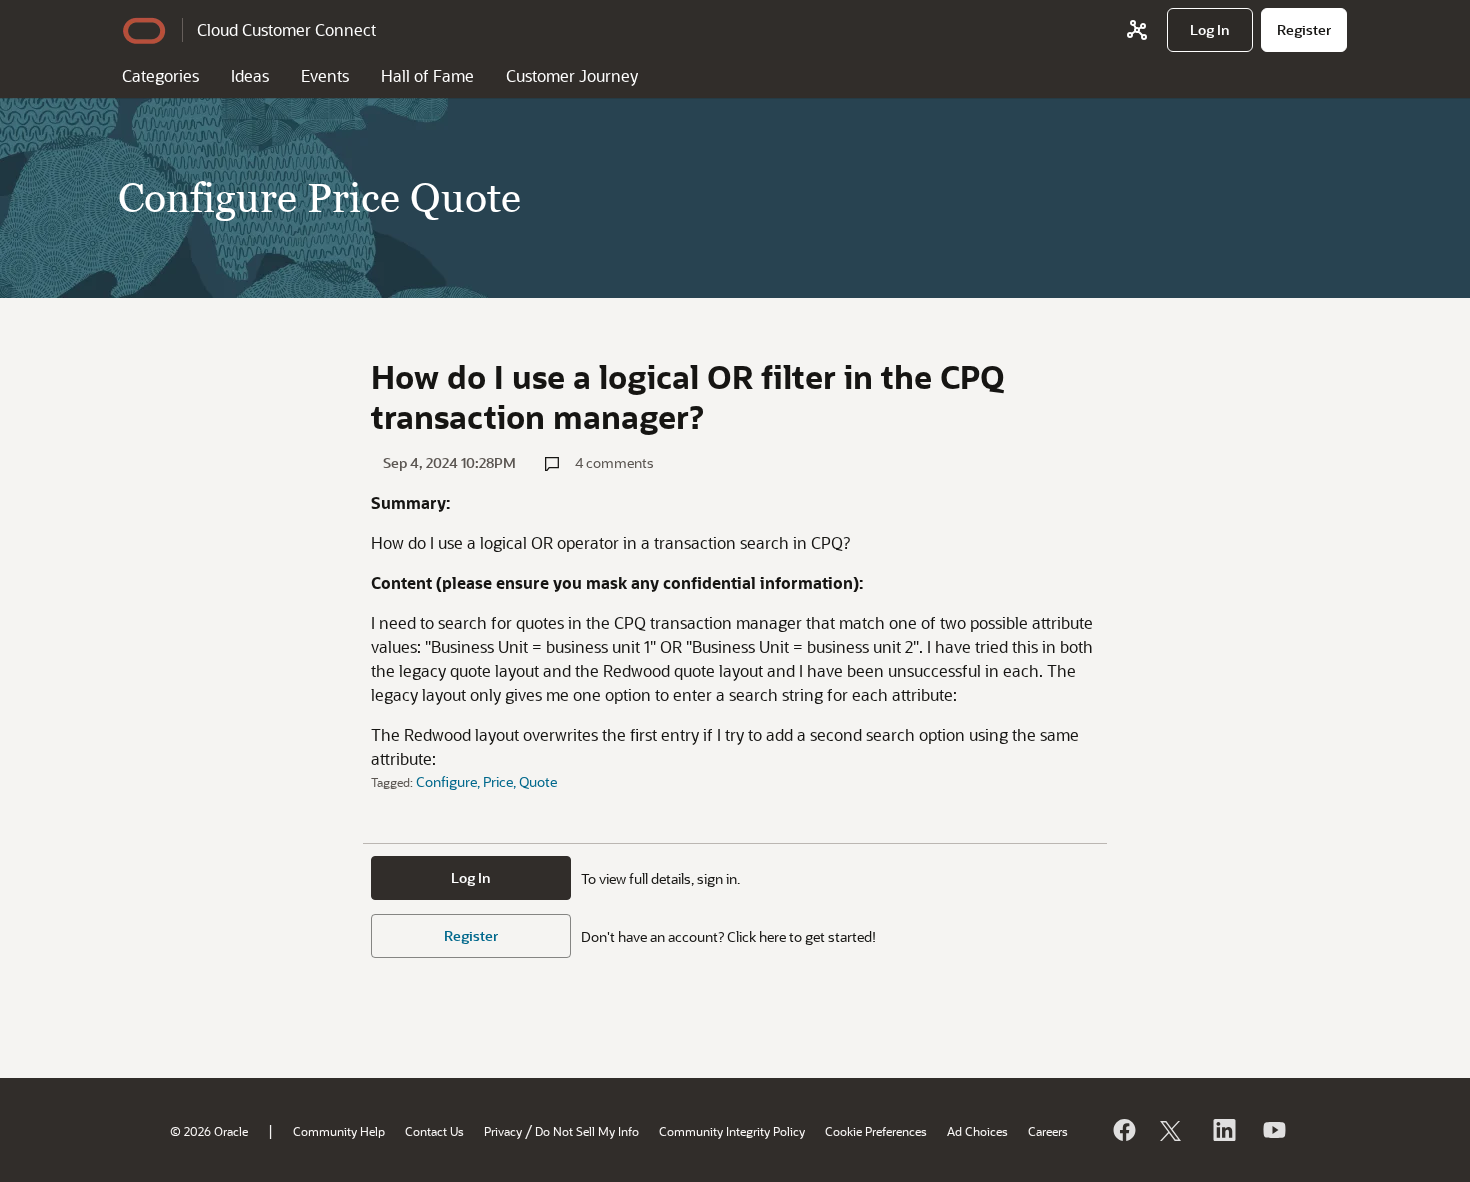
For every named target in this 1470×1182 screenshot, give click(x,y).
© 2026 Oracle (209, 1131)
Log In (471, 877)
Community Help (339, 1131)
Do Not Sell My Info (587, 1131)
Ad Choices (977, 1131)
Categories (160, 75)
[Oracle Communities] (1137, 30)
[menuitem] (1210, 30)
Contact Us (434, 1131)
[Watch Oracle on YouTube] (1273, 1130)
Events (325, 75)
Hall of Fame (427, 75)
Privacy (503, 1131)
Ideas (250, 75)
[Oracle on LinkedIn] (1223, 1130)
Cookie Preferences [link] (876, 1131)
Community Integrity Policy (732, 1131)
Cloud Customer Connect (286, 29)
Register (471, 935)
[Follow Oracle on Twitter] (1173, 1130)
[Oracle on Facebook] (1123, 1130)
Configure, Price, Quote (486, 781)
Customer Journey (572, 75)
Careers (1048, 1131)
